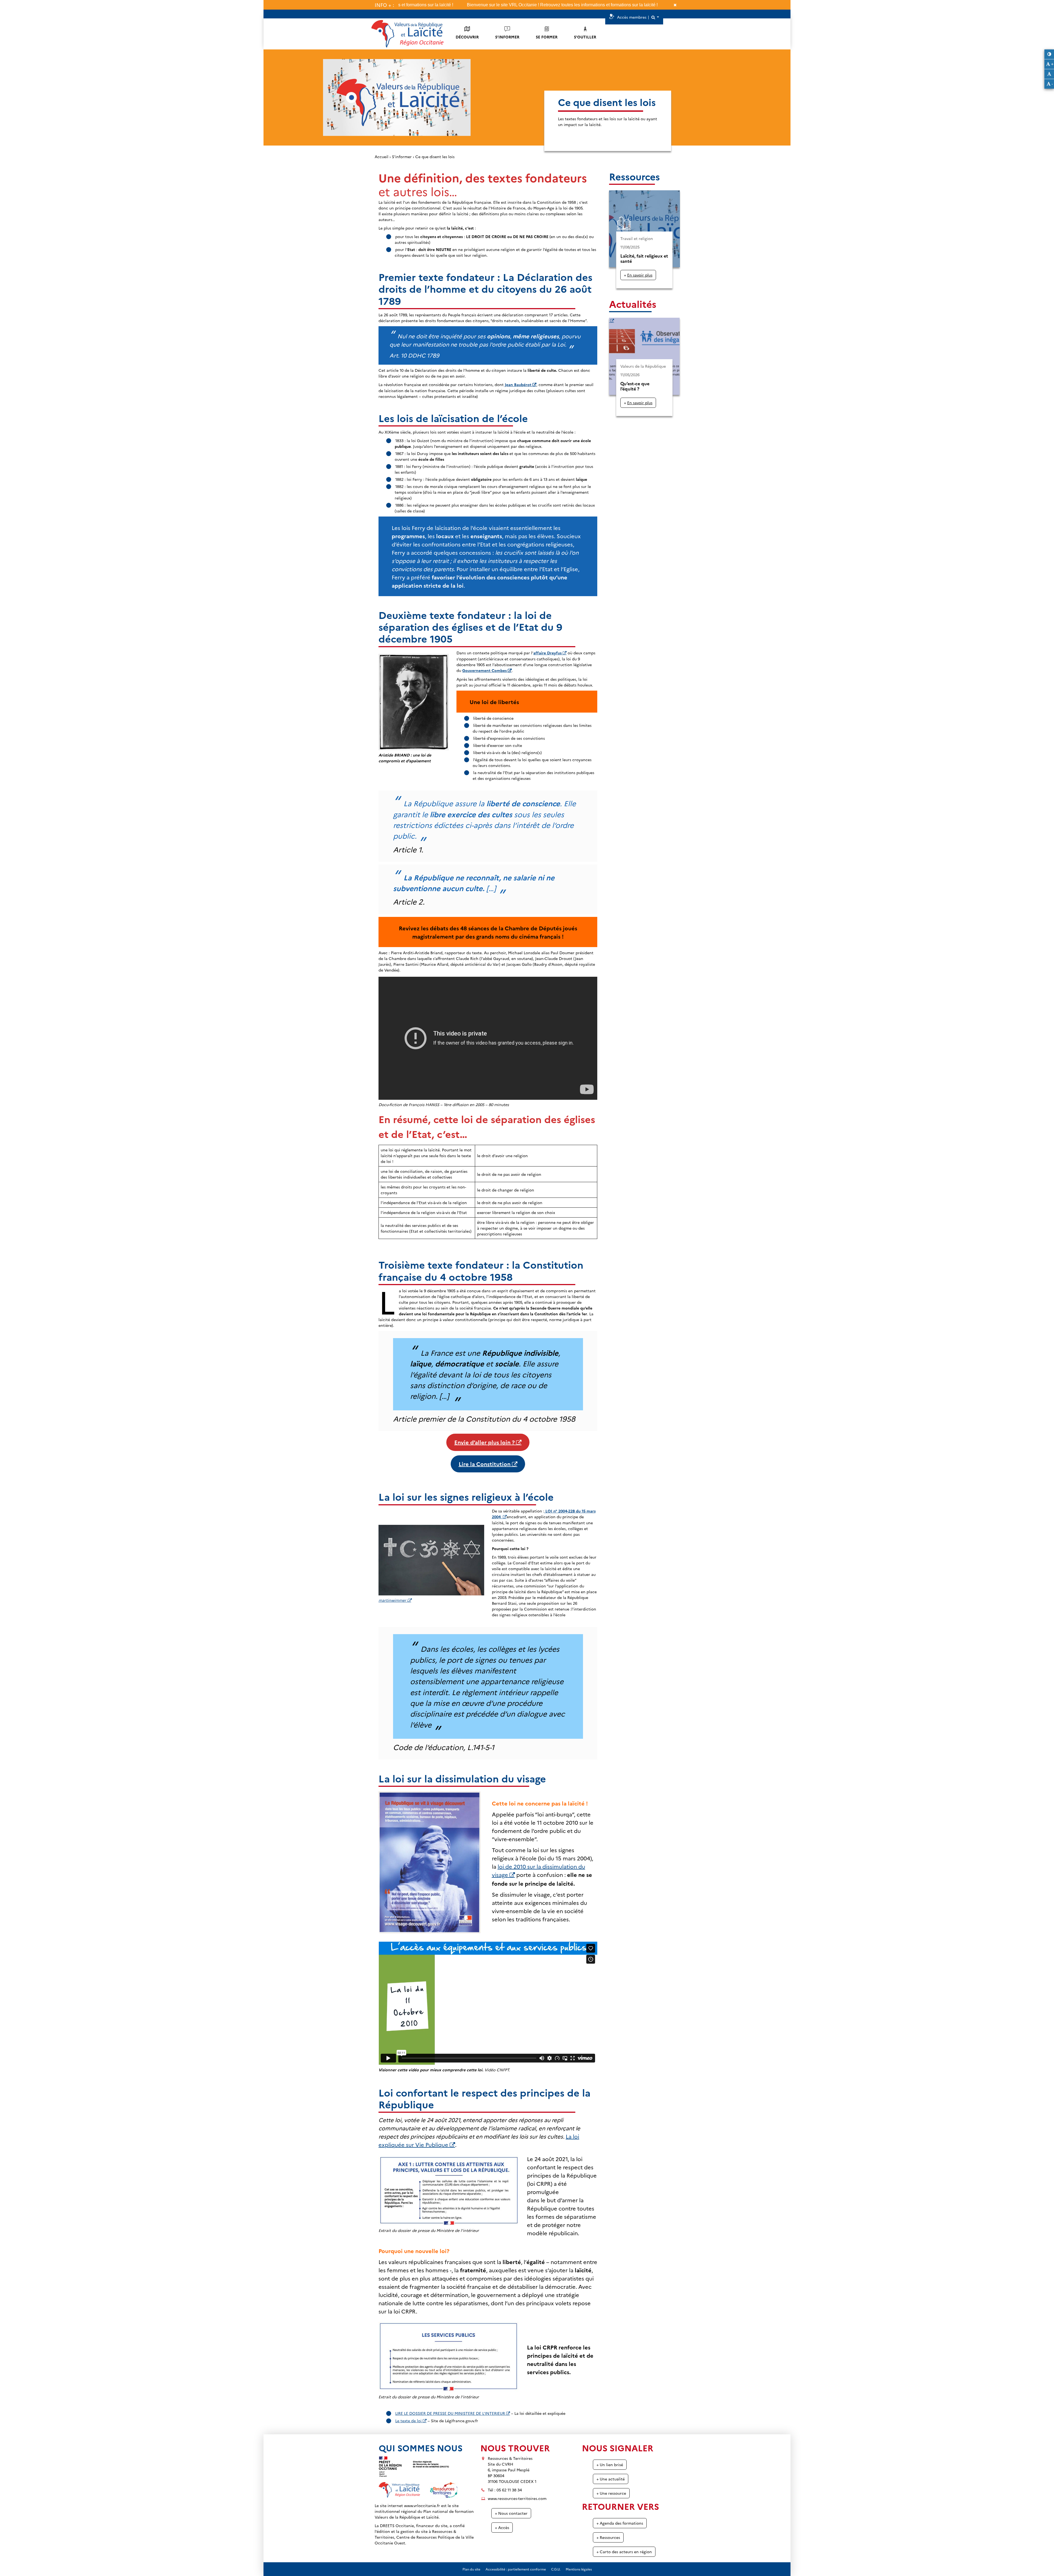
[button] (655, 17)
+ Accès (502, 2527)
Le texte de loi (408, 2421)
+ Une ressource (611, 2493)
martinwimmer (392, 1600)
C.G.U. (556, 2569)
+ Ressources (608, 2537)
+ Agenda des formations (620, 2523)
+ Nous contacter (511, 2513)
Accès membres (632, 17)
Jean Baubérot (518, 384)
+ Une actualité (611, 2479)
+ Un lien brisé (610, 2465)
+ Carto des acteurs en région (624, 2552)
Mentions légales (579, 2569)
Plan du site (471, 2569)
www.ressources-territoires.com (517, 2498)
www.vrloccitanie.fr (422, 2505)
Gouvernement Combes (484, 670)
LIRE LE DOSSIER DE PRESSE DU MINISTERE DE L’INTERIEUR (450, 2413)
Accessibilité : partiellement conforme (516, 2569)
